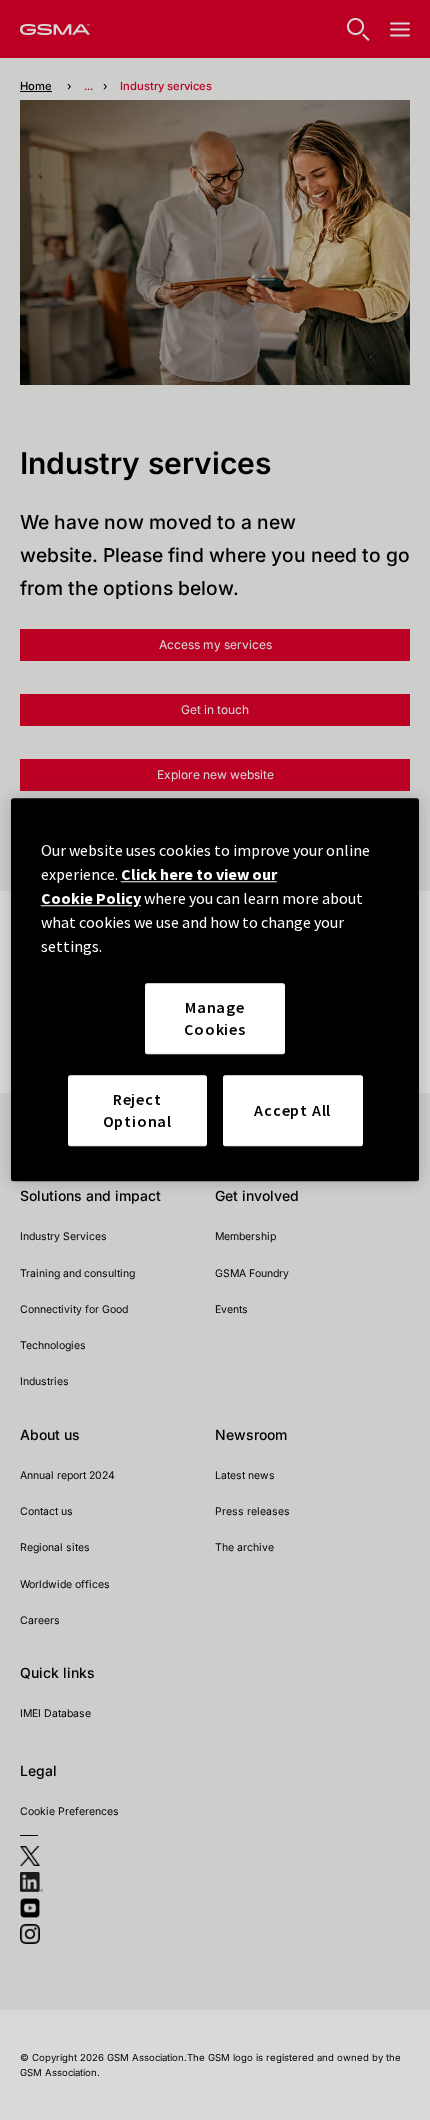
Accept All (292, 1110)
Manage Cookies (215, 1018)
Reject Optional (137, 1110)
